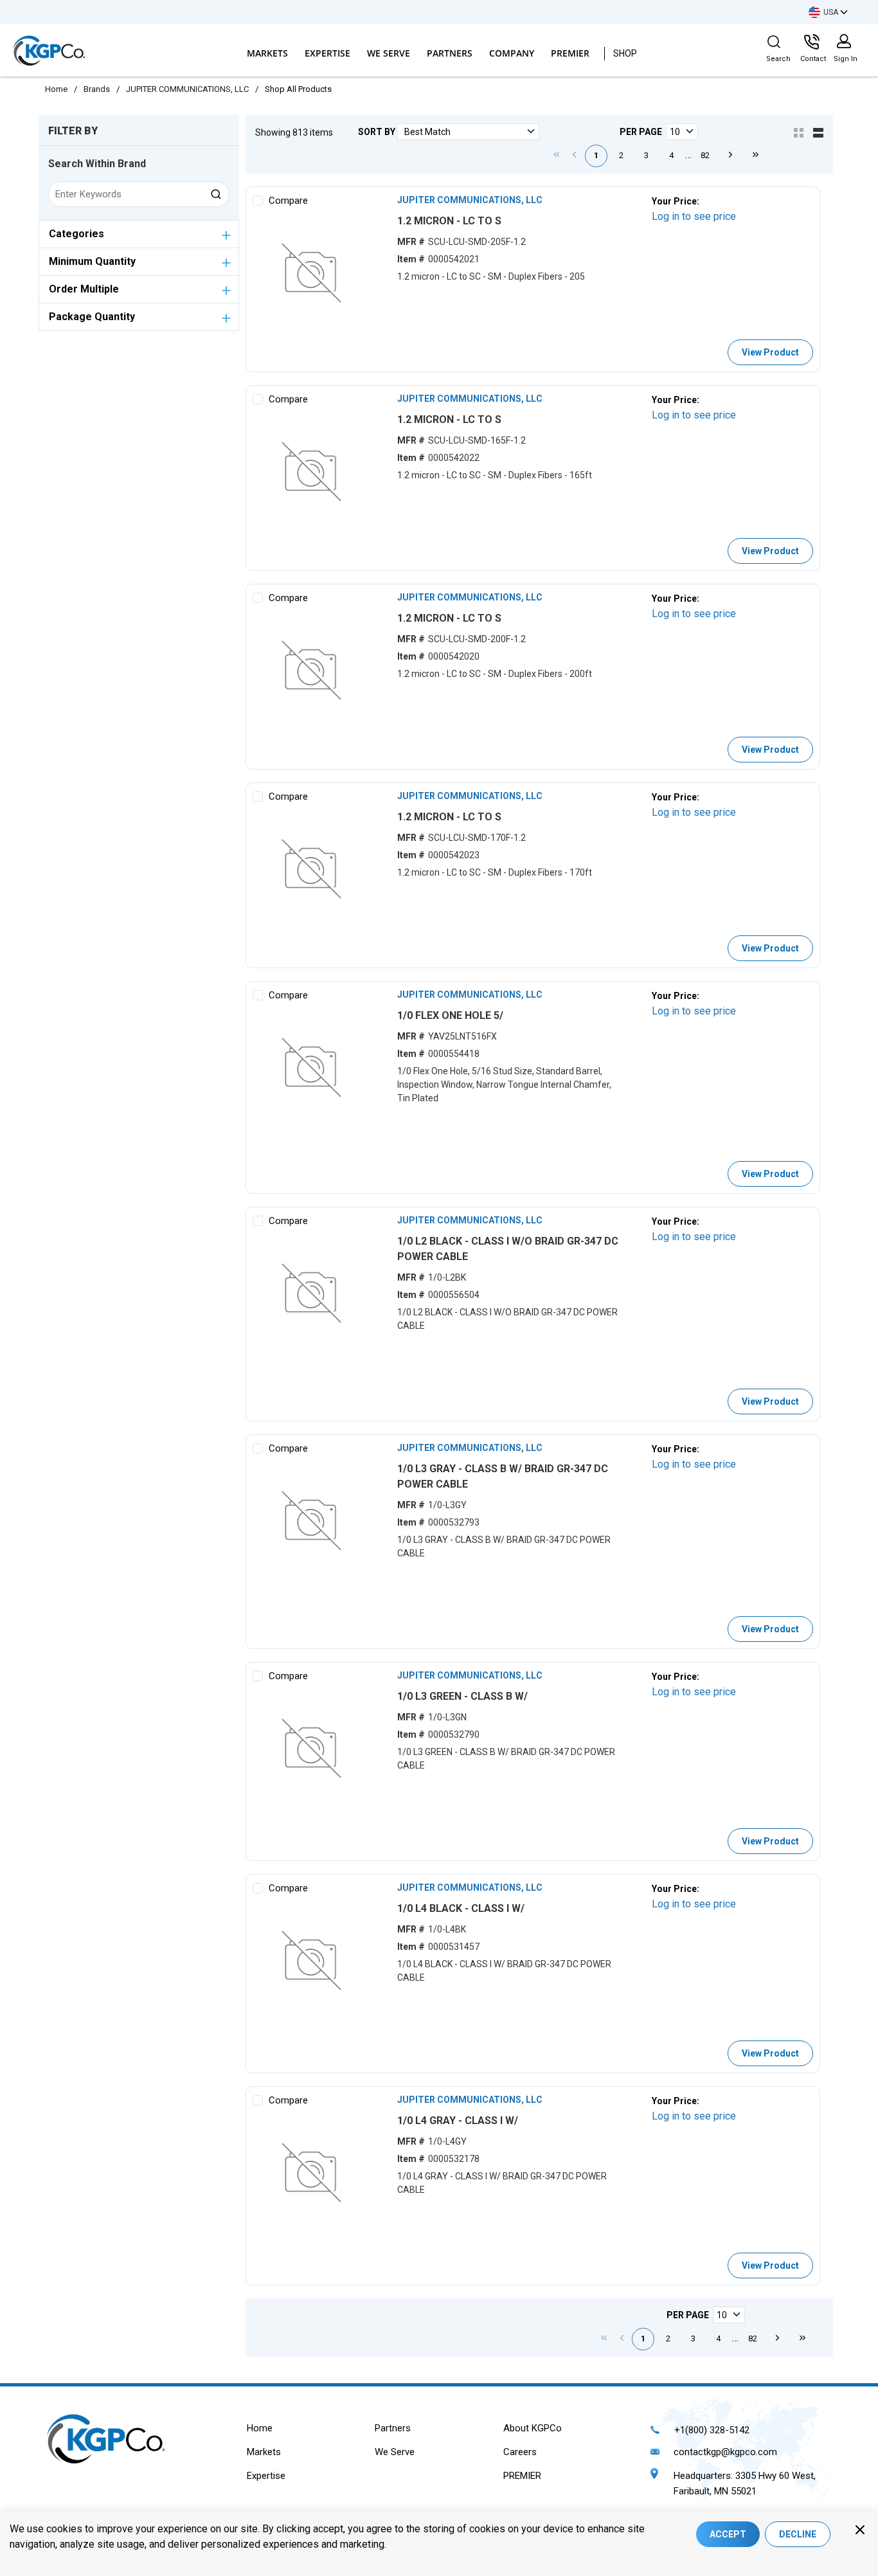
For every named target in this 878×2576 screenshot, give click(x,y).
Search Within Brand (97, 164)
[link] (557, 154)
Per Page (641, 132)
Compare (288, 201)
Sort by (377, 132)
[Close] (860, 2530)
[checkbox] (258, 201)
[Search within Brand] (217, 194)
